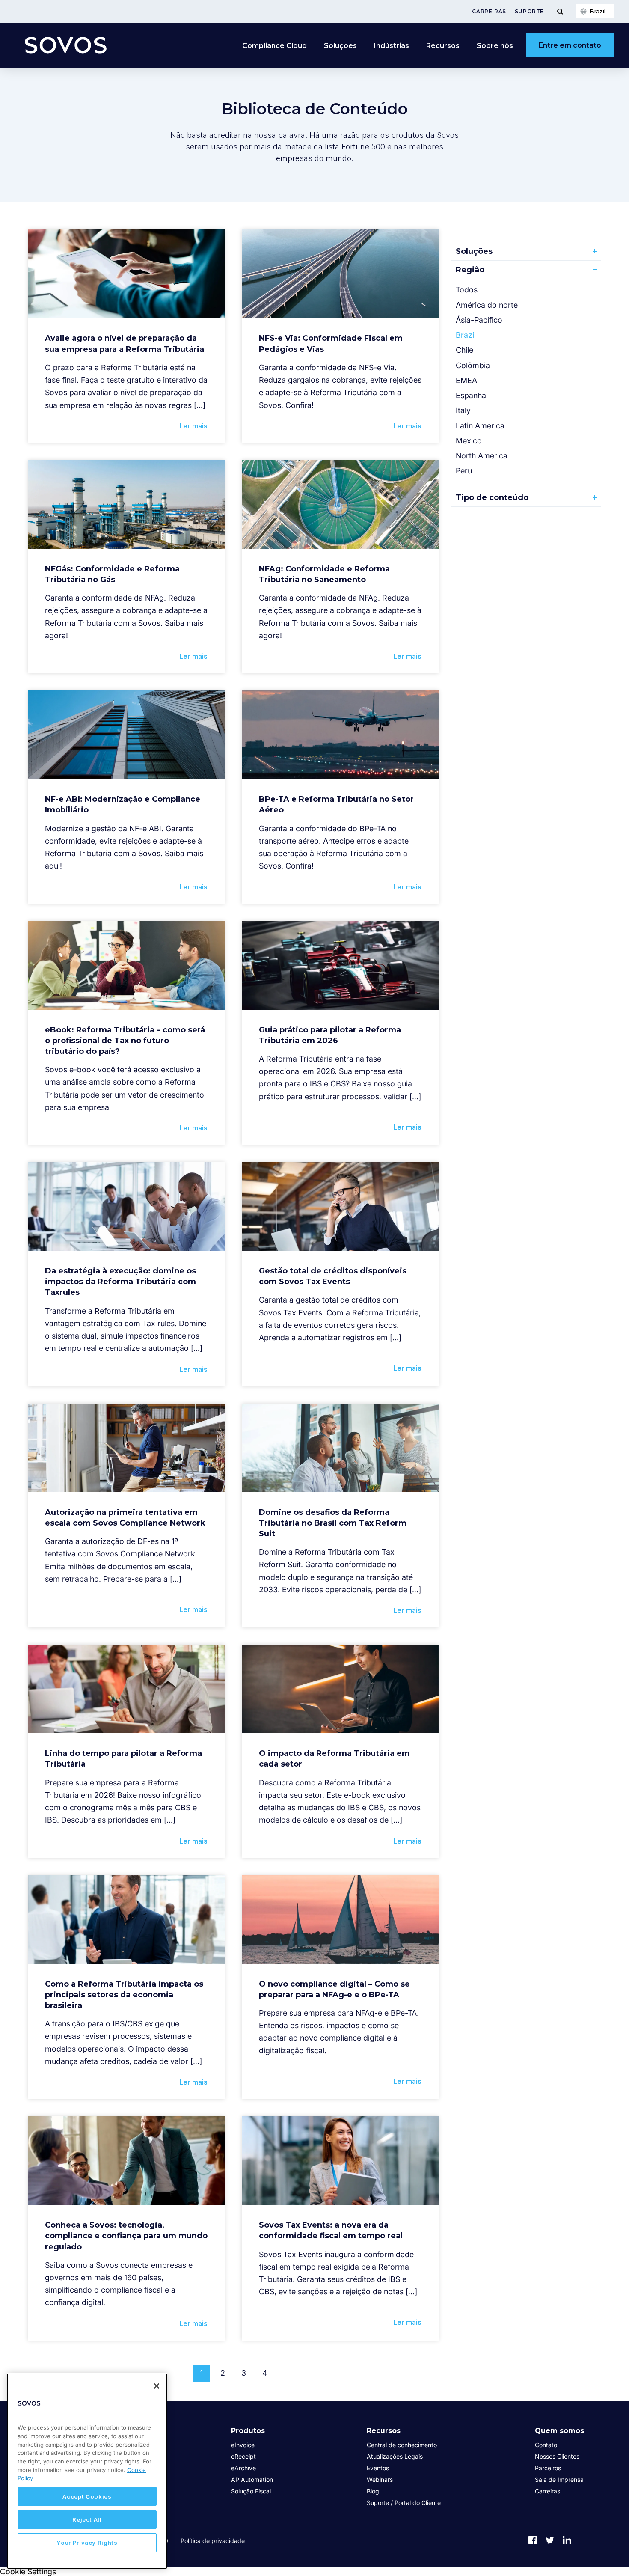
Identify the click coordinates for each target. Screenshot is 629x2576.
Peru (464, 471)
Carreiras (489, 11)
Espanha (471, 395)
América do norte (487, 305)
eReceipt (243, 2456)
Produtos (248, 2431)
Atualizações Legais (395, 2456)
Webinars (380, 2479)
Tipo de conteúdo (492, 497)
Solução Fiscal (251, 2491)
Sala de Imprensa (559, 2479)
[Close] (157, 2386)
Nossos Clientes (557, 2456)
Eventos (378, 2468)
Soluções (474, 251)
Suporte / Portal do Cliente (404, 2503)
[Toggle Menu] (560, 11)
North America (482, 456)
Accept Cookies (87, 2496)
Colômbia (473, 365)
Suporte (529, 11)
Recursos (384, 2431)
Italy (463, 410)
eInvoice (243, 2445)
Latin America (480, 426)
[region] (87, 2471)
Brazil (466, 335)
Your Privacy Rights (87, 2543)
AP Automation (252, 2479)
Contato (546, 2445)
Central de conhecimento (402, 2445)
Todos (467, 290)
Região (470, 270)
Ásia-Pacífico (479, 320)
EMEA (466, 380)
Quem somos (559, 2431)
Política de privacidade (213, 2541)
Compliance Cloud (274, 46)
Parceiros (548, 2468)
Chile (464, 350)
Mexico (469, 441)
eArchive (243, 2468)
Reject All (87, 2519)
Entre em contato (570, 45)
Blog (373, 2491)
